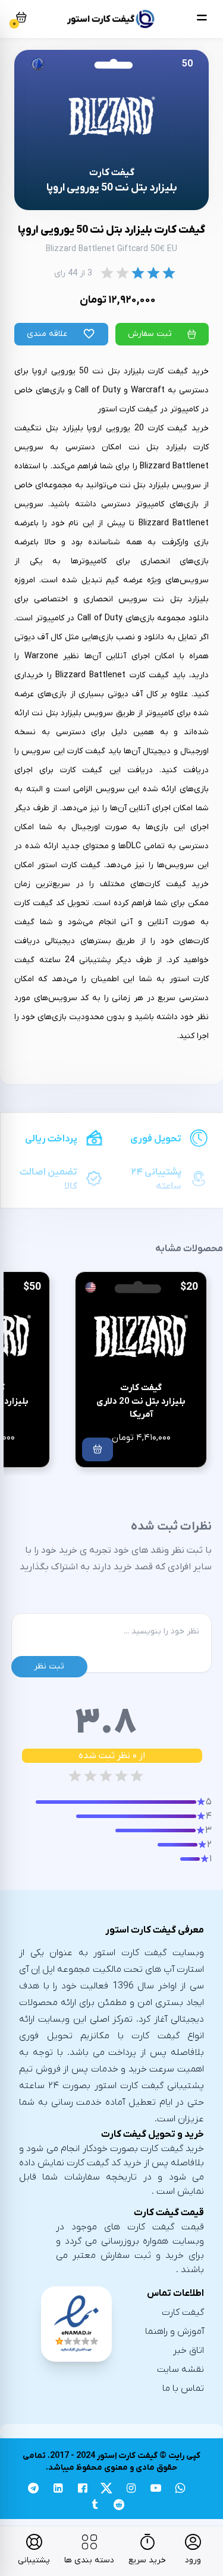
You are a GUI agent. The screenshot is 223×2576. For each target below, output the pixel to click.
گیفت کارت (183, 2312)
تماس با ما (183, 2388)
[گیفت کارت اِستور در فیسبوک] (82, 2490)
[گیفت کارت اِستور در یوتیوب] (156, 2490)
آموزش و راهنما (175, 2331)
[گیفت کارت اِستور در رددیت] (119, 2506)
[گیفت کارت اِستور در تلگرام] (33, 2490)
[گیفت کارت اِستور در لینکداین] (58, 2490)
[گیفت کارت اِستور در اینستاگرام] (131, 2490)
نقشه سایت (180, 2369)
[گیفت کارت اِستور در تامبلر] (94, 2506)
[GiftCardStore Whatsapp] (180, 2490)
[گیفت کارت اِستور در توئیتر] (107, 2490)
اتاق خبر (189, 2350)
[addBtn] (98, 1449)
